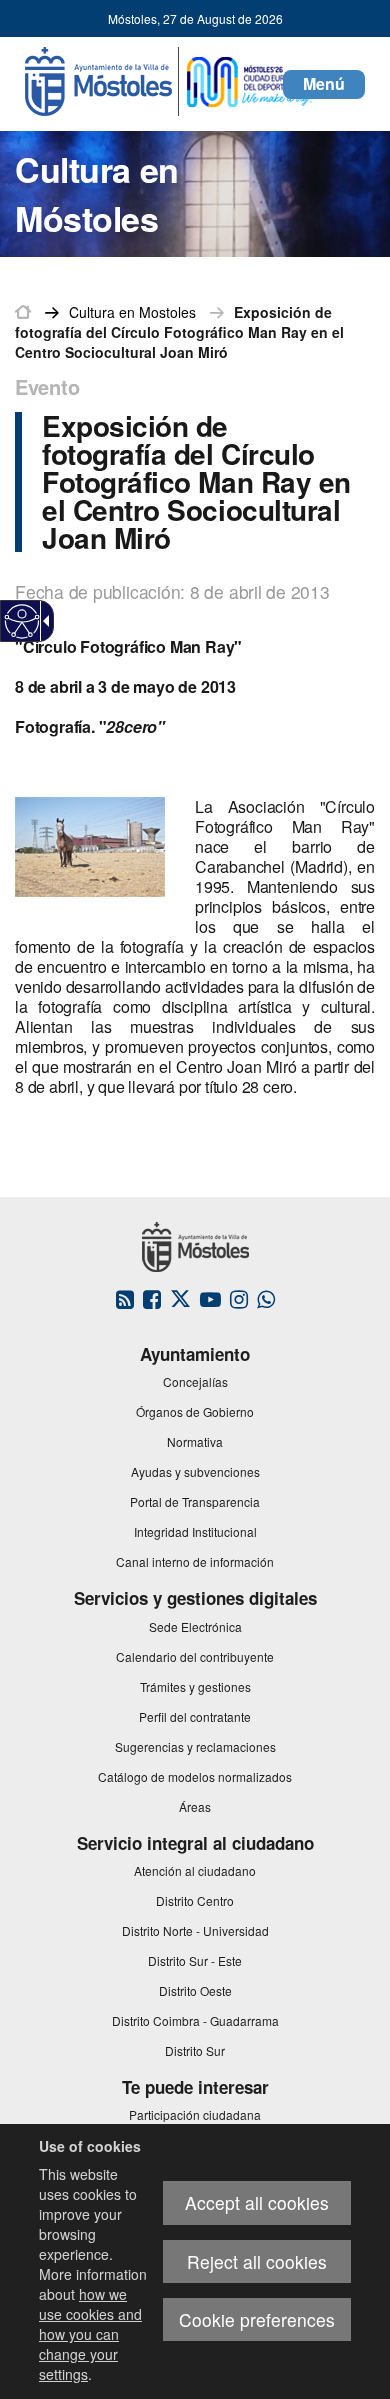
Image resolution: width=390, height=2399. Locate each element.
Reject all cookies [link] (257, 2261)
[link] (22, 621)
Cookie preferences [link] (257, 2319)
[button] (324, 84)
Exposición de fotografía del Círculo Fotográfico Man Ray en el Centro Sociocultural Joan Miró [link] (179, 332)
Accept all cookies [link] (257, 2202)
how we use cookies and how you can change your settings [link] (90, 2334)
